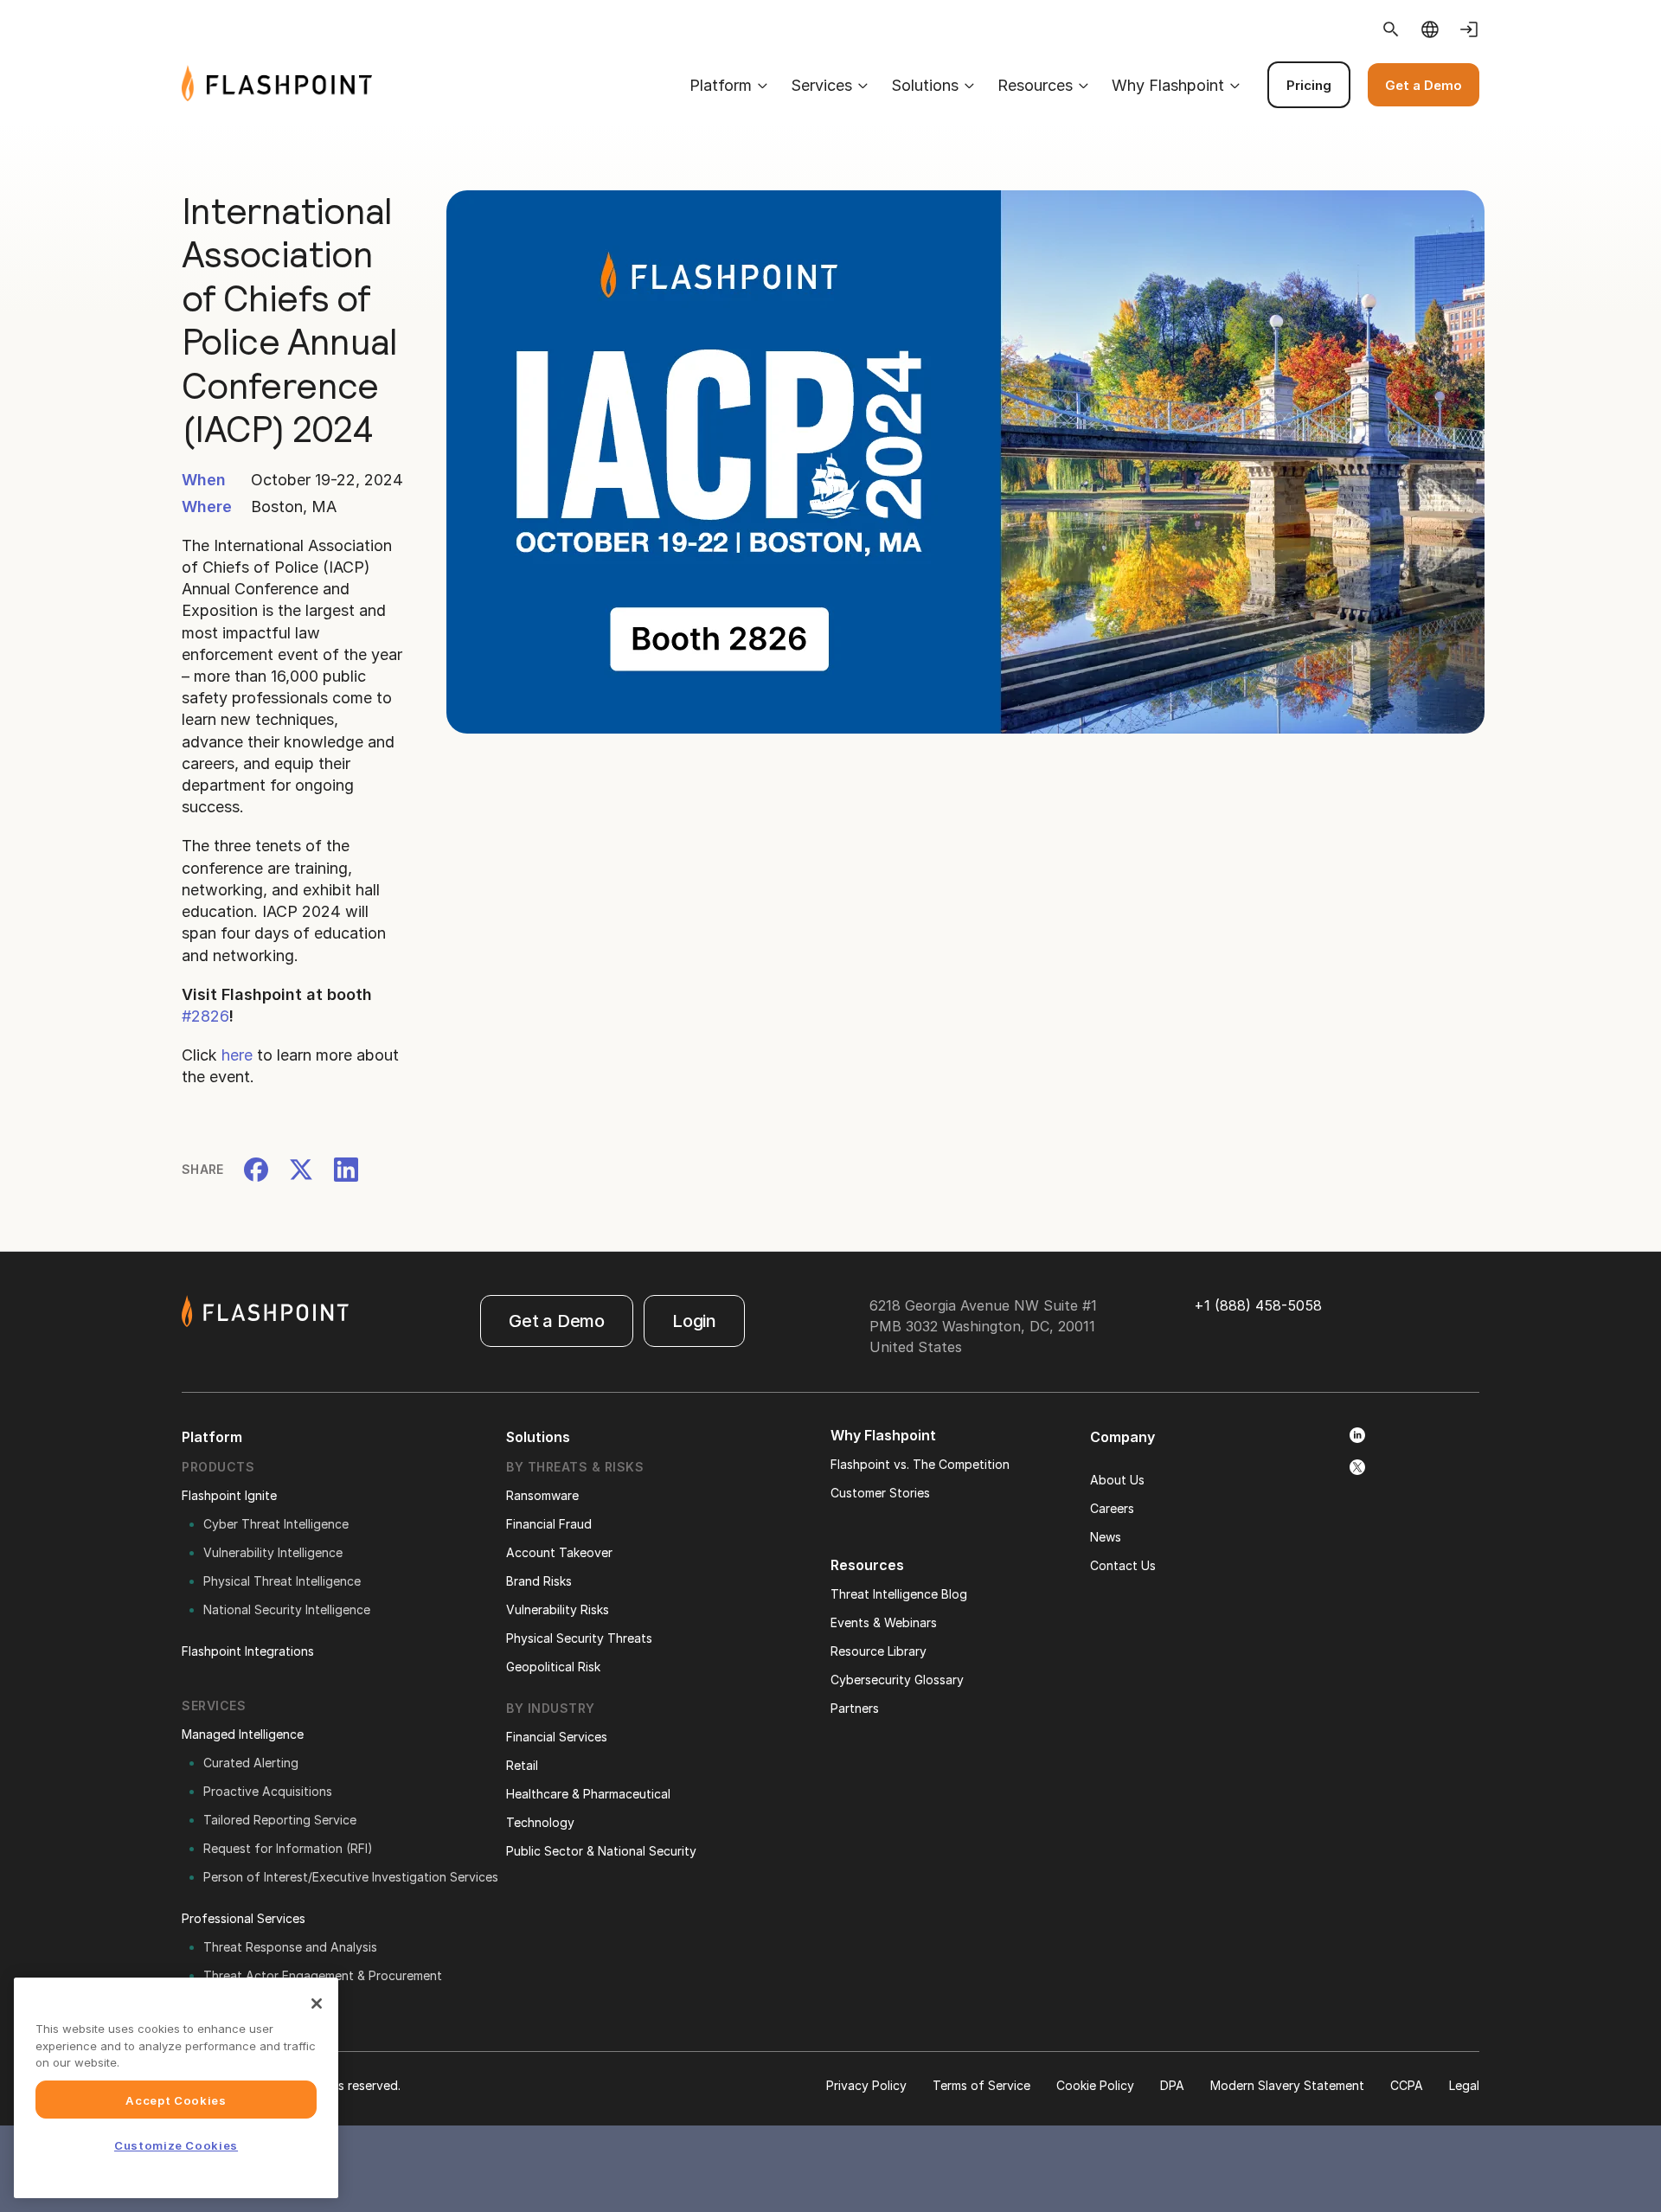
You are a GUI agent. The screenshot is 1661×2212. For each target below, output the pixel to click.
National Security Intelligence (287, 1609)
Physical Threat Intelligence (282, 1581)
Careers (1112, 1508)
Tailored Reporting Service (280, 1820)
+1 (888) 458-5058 (1258, 1305)
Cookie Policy (1095, 2085)
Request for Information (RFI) (288, 1848)
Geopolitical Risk (553, 1667)
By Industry (551, 1708)
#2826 (205, 1016)
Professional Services (244, 1918)
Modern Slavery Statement (1287, 2085)
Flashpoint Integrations (248, 1651)
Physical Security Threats (579, 1638)
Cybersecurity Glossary (897, 1680)
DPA (1172, 2085)
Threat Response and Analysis (290, 1947)
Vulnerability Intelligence (273, 1552)
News (1106, 1537)
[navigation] (926, 85)
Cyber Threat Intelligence (276, 1524)
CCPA (1407, 2085)
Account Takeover (559, 1552)
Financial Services (557, 1737)
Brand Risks (539, 1581)
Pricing (1309, 85)
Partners (855, 1708)
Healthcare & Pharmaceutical (588, 1794)
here (237, 1055)
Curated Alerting (251, 1763)
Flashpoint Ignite (229, 1495)
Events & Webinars (884, 1622)
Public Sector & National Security (601, 1851)
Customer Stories (880, 1493)
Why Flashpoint (1168, 85)
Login (694, 1321)
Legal (1464, 2085)
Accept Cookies (176, 2100)
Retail (522, 1765)
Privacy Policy (866, 2085)
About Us (1117, 1480)
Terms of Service (981, 2085)
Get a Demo (1424, 85)
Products (218, 1467)
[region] (176, 2088)
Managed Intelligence (243, 1734)
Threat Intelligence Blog (899, 1594)
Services (821, 85)
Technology (540, 1822)
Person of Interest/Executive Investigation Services (351, 1877)
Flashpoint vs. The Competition (920, 1464)
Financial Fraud (549, 1524)
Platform (721, 85)
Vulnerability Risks (558, 1609)
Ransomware (542, 1495)
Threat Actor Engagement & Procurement (323, 1975)
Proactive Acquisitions (268, 1791)
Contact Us (1123, 1565)
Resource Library (879, 1651)
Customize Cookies (176, 2145)
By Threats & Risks (575, 1467)
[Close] (317, 2004)
